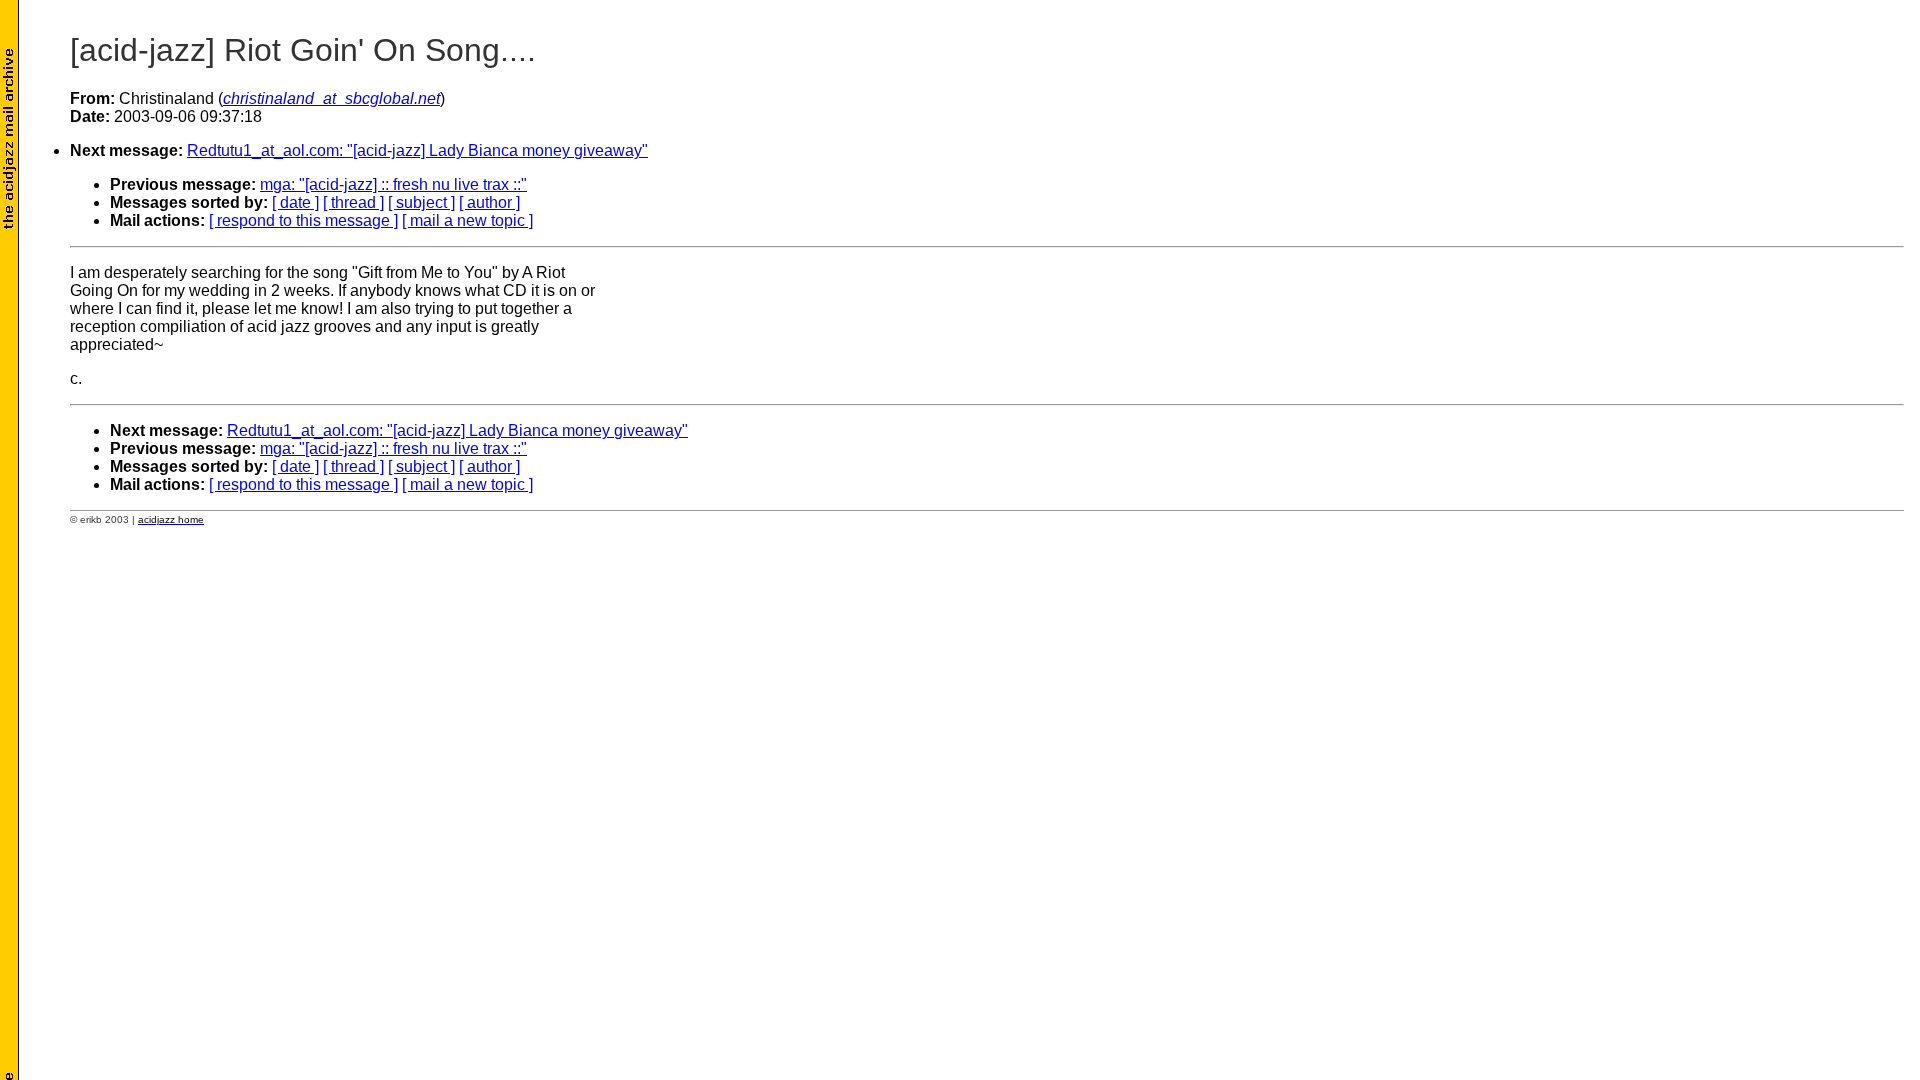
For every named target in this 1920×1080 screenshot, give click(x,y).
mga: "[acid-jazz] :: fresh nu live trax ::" (393, 184)
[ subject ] (421, 202)
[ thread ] (353, 202)
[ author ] (489, 202)
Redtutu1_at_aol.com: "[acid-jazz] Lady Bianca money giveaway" (417, 150)
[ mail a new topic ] (467, 220)
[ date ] (295, 202)
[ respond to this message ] (303, 220)
